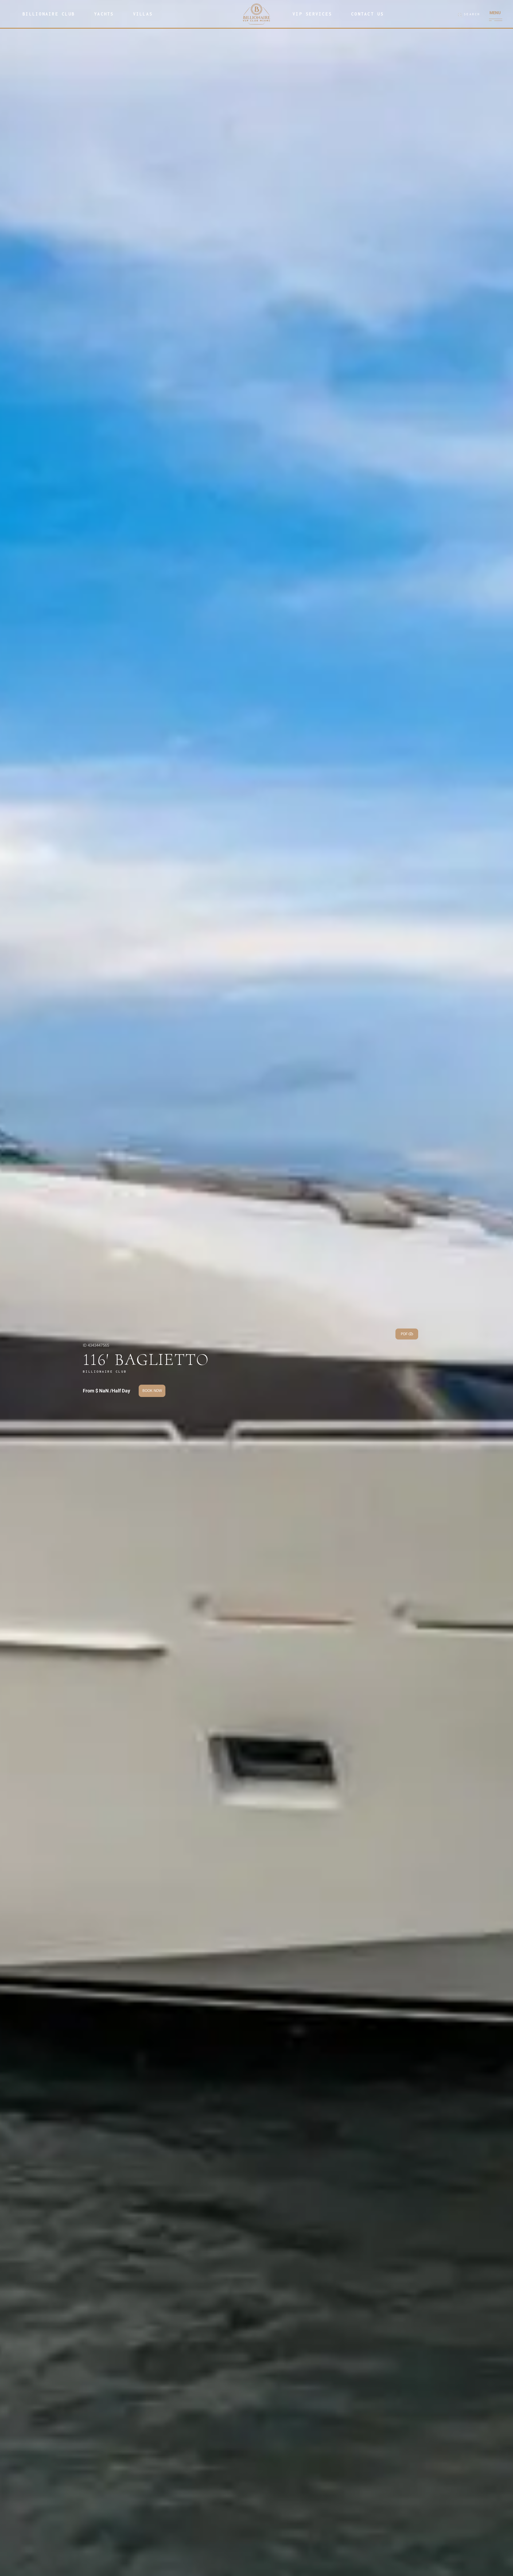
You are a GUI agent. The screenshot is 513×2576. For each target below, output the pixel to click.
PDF (404, 1334)
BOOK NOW (152, 1391)
